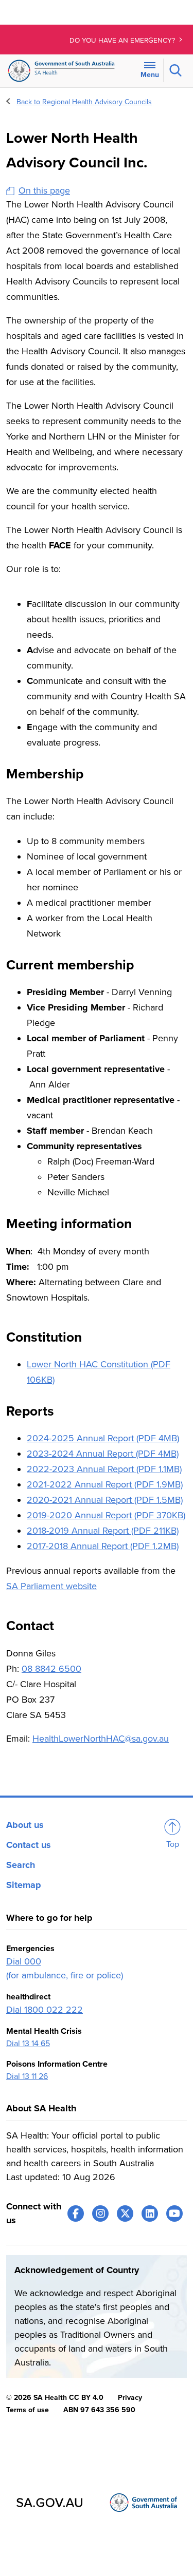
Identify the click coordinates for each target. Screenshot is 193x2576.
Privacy (130, 2398)
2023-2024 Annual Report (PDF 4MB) (103, 1454)
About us (25, 1825)
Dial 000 (24, 1961)
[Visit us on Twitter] (125, 2214)
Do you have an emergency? (123, 41)
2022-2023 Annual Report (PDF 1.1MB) (104, 1469)
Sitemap (24, 1885)
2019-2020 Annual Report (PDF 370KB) (106, 1515)
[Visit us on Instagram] (100, 2214)
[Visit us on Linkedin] (150, 2214)
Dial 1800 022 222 (45, 2010)
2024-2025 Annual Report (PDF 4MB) (103, 1438)
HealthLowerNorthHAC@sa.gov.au (101, 1739)
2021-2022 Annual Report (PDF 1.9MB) (105, 1484)
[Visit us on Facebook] (76, 2214)
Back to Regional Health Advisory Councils (84, 102)
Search (21, 1865)
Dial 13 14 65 (28, 2044)
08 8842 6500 (51, 1669)
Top (173, 1844)
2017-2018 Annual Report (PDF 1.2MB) (103, 1546)
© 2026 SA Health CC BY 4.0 (55, 2398)
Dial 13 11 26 (27, 2076)
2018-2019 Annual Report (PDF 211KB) (103, 1531)
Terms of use (28, 2410)
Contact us (29, 1845)
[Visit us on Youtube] (174, 2214)
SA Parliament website (51, 1586)
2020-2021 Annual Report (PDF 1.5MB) (105, 1500)
